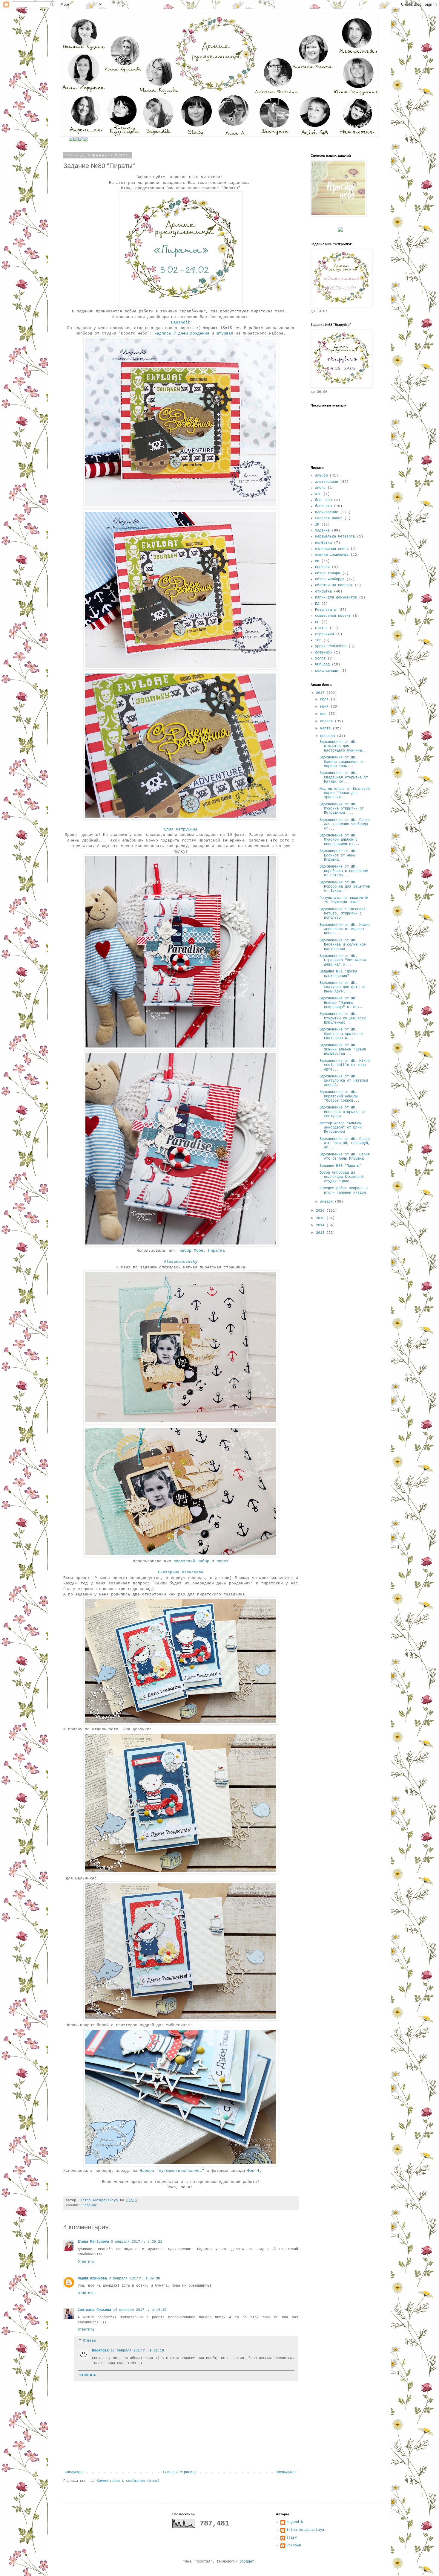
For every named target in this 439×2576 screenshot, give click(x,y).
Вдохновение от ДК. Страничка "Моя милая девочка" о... (343, 960)
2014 (321, 1225)
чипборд (322, 665)
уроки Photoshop (331, 646)
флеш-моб (323, 653)
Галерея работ (329, 518)
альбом (321, 476)
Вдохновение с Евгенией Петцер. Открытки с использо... (343, 914)
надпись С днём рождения (182, 333)
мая (324, 714)
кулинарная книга (332, 549)
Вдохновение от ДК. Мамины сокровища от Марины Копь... (342, 762)
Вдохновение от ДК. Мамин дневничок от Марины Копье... (345, 929)
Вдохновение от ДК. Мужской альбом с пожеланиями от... (340, 840)
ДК (317, 525)
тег (318, 640)
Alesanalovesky (181, 1262)
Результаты (326, 610)
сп (317, 622)
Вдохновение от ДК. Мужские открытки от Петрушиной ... (342, 809)
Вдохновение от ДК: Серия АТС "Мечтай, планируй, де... (345, 1143)
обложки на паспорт (334, 585)
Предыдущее (286, 2472)
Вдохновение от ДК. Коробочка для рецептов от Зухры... (345, 887)
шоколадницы (327, 671)
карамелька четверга (335, 537)
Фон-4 (253, 2171)
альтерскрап (327, 482)
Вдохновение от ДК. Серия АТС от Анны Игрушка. (345, 1157)
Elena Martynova (93, 2242)
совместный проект (333, 616)
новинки (322, 567)
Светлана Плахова (94, 2310)
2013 (321, 1233)
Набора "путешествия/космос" (172, 2171)
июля (325, 700)
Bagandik (181, 322)
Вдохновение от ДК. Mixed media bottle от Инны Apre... (345, 1065)
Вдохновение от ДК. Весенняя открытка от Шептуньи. (343, 1112)
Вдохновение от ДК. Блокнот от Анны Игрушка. (338, 855)
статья (321, 628)
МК (317, 561)
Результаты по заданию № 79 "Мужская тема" (344, 900)
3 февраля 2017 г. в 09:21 (136, 2242)
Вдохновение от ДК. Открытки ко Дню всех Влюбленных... (343, 1018)
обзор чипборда (330, 579)
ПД (317, 604)
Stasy (292, 2538)
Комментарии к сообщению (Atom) (128, 2481)
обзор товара (328, 573)
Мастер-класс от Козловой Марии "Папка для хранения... (345, 793)
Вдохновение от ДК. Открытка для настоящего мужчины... (344, 746)
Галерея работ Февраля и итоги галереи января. (344, 1190)
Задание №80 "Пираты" (340, 1166)
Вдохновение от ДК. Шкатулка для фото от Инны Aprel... (343, 987)
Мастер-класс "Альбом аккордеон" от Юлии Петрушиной (341, 1128)
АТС (318, 494)
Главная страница (180, 2472)
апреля (327, 721)
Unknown (294, 2546)
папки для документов (336, 598)
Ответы (89, 2341)
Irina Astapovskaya (305, 2530)
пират (222, 1561)
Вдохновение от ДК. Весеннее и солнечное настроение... (343, 945)
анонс (320, 488)
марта (326, 729)
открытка (323, 592)
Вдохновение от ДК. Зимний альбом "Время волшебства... (343, 1050)
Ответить (86, 2262)
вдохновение (327, 512)
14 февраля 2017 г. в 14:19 (140, 2310)
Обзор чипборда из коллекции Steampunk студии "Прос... (342, 1177)
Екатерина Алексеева (181, 1572)
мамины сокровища (332, 555)
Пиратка (217, 1251)
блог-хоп (323, 500)
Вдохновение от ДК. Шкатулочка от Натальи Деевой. (344, 1081)
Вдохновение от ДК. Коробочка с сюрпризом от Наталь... (344, 871)
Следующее (74, 2472)
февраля (329, 736)
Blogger (247, 2562)
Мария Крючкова (92, 2279)
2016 (321, 1211)
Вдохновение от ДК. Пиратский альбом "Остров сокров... (340, 1096)
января (327, 1202)
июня (325, 707)
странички (324, 634)
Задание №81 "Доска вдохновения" (338, 974)
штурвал (225, 333)
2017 (321, 693)
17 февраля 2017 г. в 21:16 (137, 2351)
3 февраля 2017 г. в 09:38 (134, 2279)
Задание (90, 2205)
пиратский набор (191, 1561)
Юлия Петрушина (181, 829)
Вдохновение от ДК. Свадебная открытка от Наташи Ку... (344, 777)
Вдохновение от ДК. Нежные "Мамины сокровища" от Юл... (342, 1003)
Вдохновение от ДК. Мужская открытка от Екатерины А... (342, 1034)
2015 (321, 1218)
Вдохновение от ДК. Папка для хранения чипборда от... (345, 824)
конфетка (323, 543)
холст (320, 659)
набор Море (191, 1251)
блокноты (323, 506)
